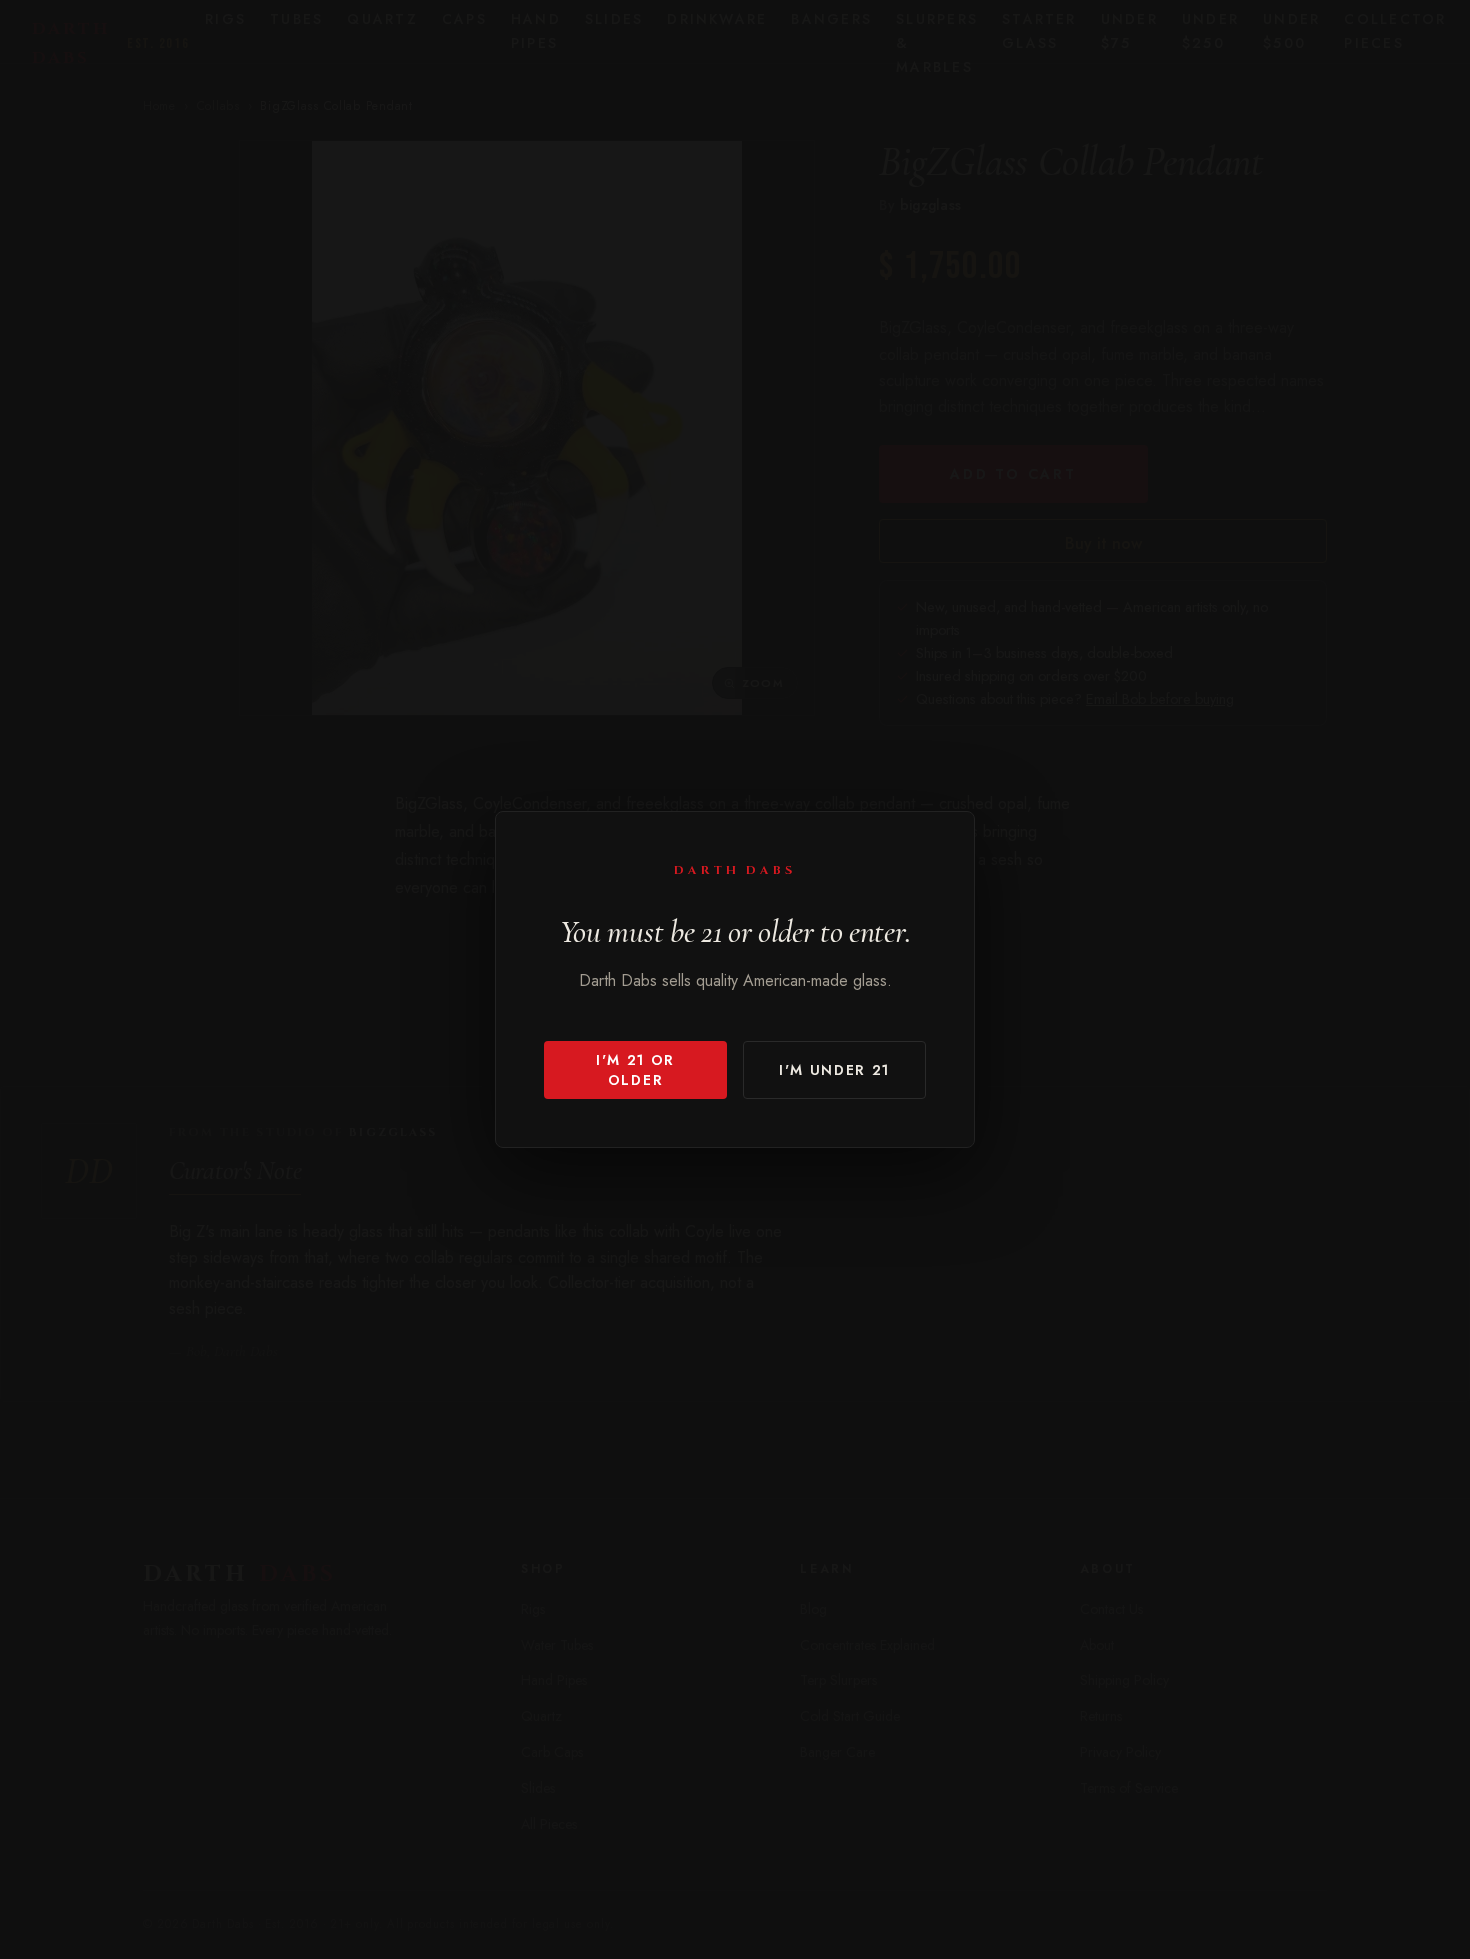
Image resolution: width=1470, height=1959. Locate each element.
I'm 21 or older (635, 1070)
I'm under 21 (834, 1070)
